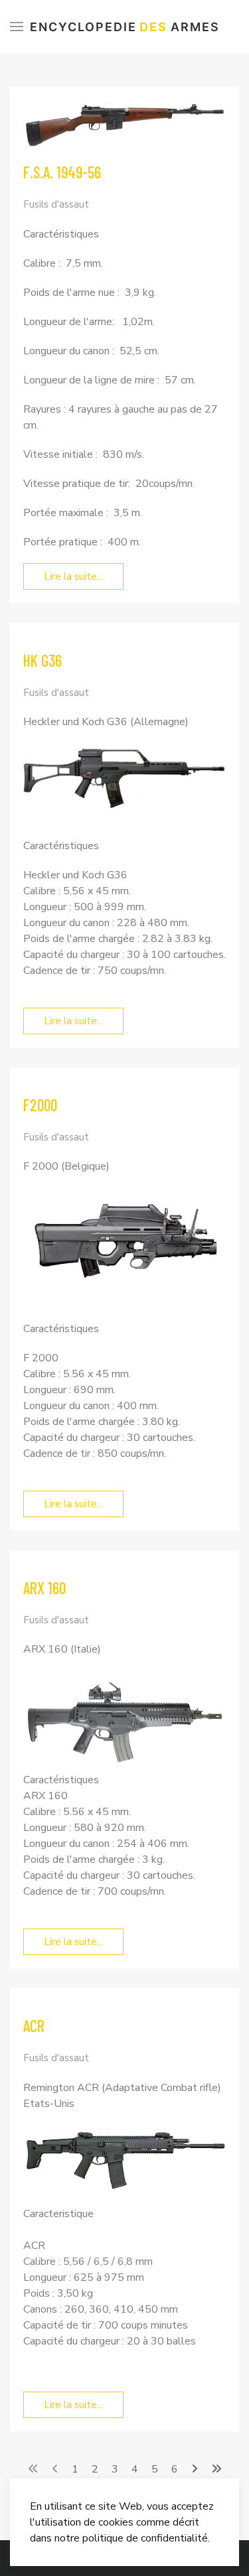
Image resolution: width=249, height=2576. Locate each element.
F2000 (40, 1105)
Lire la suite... (73, 576)
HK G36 (42, 660)
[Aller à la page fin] (216, 2469)
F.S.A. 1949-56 (62, 172)
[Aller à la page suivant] (195, 2469)
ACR (34, 2026)
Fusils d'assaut (56, 204)
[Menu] (17, 27)
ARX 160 (44, 1588)
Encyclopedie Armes (125, 27)
